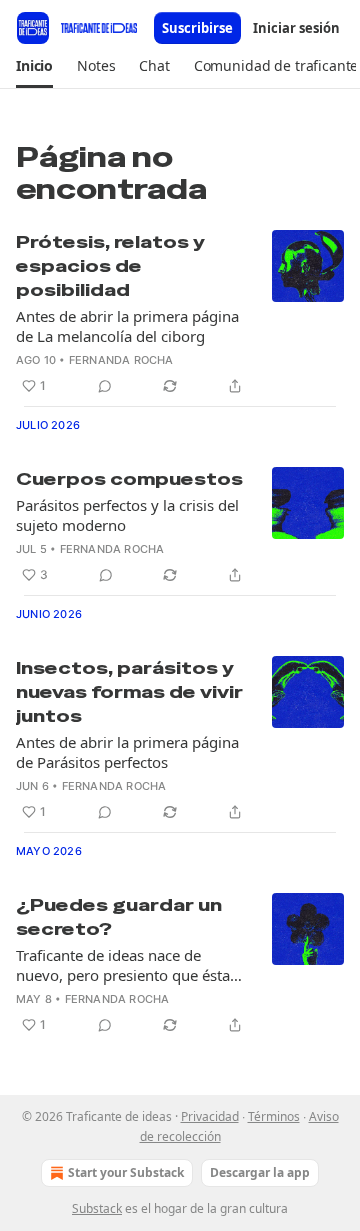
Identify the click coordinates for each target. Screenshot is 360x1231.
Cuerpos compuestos (129, 479)
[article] (180, 314)
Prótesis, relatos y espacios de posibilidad (110, 266)
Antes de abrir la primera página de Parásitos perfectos (127, 752)
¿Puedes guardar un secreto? (119, 917)
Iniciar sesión (296, 28)
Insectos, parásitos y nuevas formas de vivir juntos (129, 692)
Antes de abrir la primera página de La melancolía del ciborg (127, 326)
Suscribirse (197, 28)
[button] (34, 66)
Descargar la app (260, 1172)
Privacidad (210, 1116)
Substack (97, 1208)
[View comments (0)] (105, 386)
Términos (274, 1116)
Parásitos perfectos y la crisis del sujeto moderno (127, 515)
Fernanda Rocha (121, 360)
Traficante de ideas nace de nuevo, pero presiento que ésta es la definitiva (123, 965)
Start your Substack (126, 1172)
